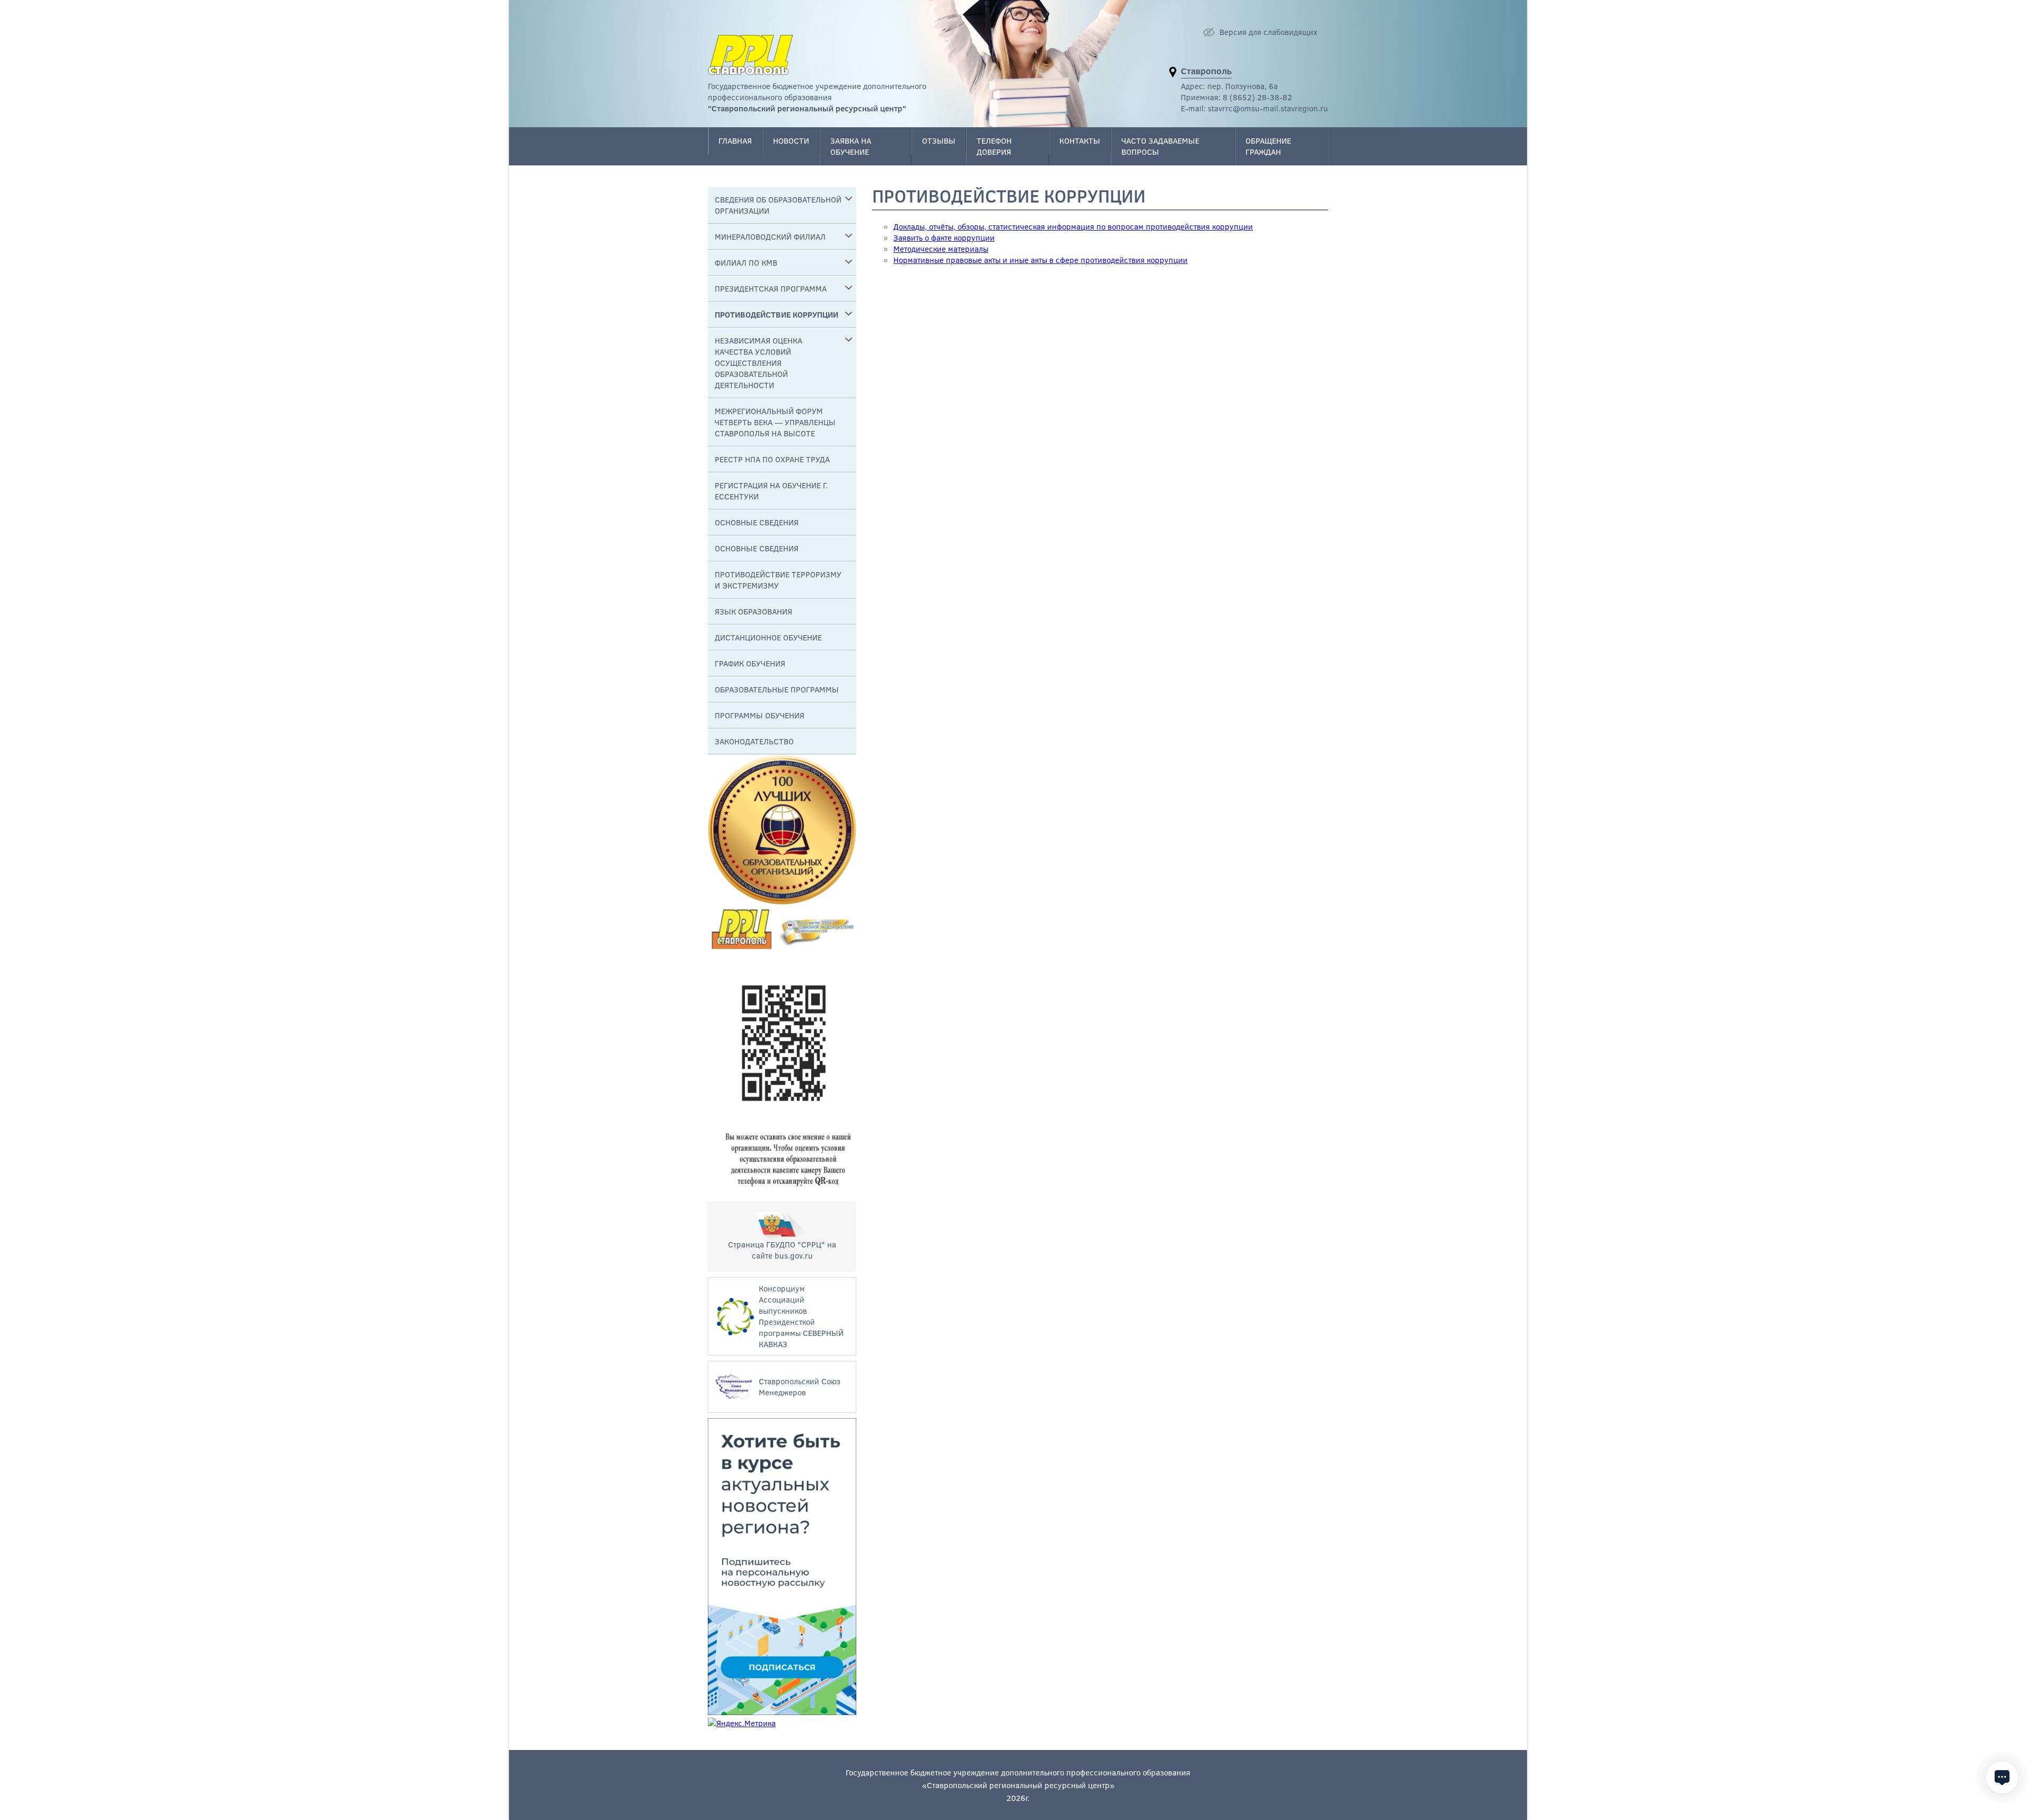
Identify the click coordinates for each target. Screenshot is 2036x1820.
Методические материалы (941, 249)
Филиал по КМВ (746, 262)
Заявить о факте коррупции (944, 238)
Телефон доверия (994, 146)
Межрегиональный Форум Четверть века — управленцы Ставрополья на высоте (775, 422)
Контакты (1080, 140)
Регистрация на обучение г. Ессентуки (771, 491)
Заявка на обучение (851, 146)
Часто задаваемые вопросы (1160, 146)
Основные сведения (757, 522)
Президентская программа (771, 288)
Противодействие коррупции (776, 314)
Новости (791, 140)
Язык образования (753, 611)
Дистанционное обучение (768, 637)
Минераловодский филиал (770, 236)
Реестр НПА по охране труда (772, 459)
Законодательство (754, 741)
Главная (735, 140)
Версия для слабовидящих (1268, 32)
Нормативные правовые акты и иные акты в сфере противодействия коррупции (1041, 260)
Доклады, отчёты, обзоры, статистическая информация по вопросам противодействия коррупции (1073, 226)
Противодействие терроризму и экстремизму (778, 580)
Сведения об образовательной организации (778, 205)
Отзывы (939, 140)
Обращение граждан (1268, 146)
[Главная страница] (750, 55)
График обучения (750, 663)
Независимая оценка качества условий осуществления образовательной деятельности (758, 363)
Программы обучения (760, 715)
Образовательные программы (777, 689)
